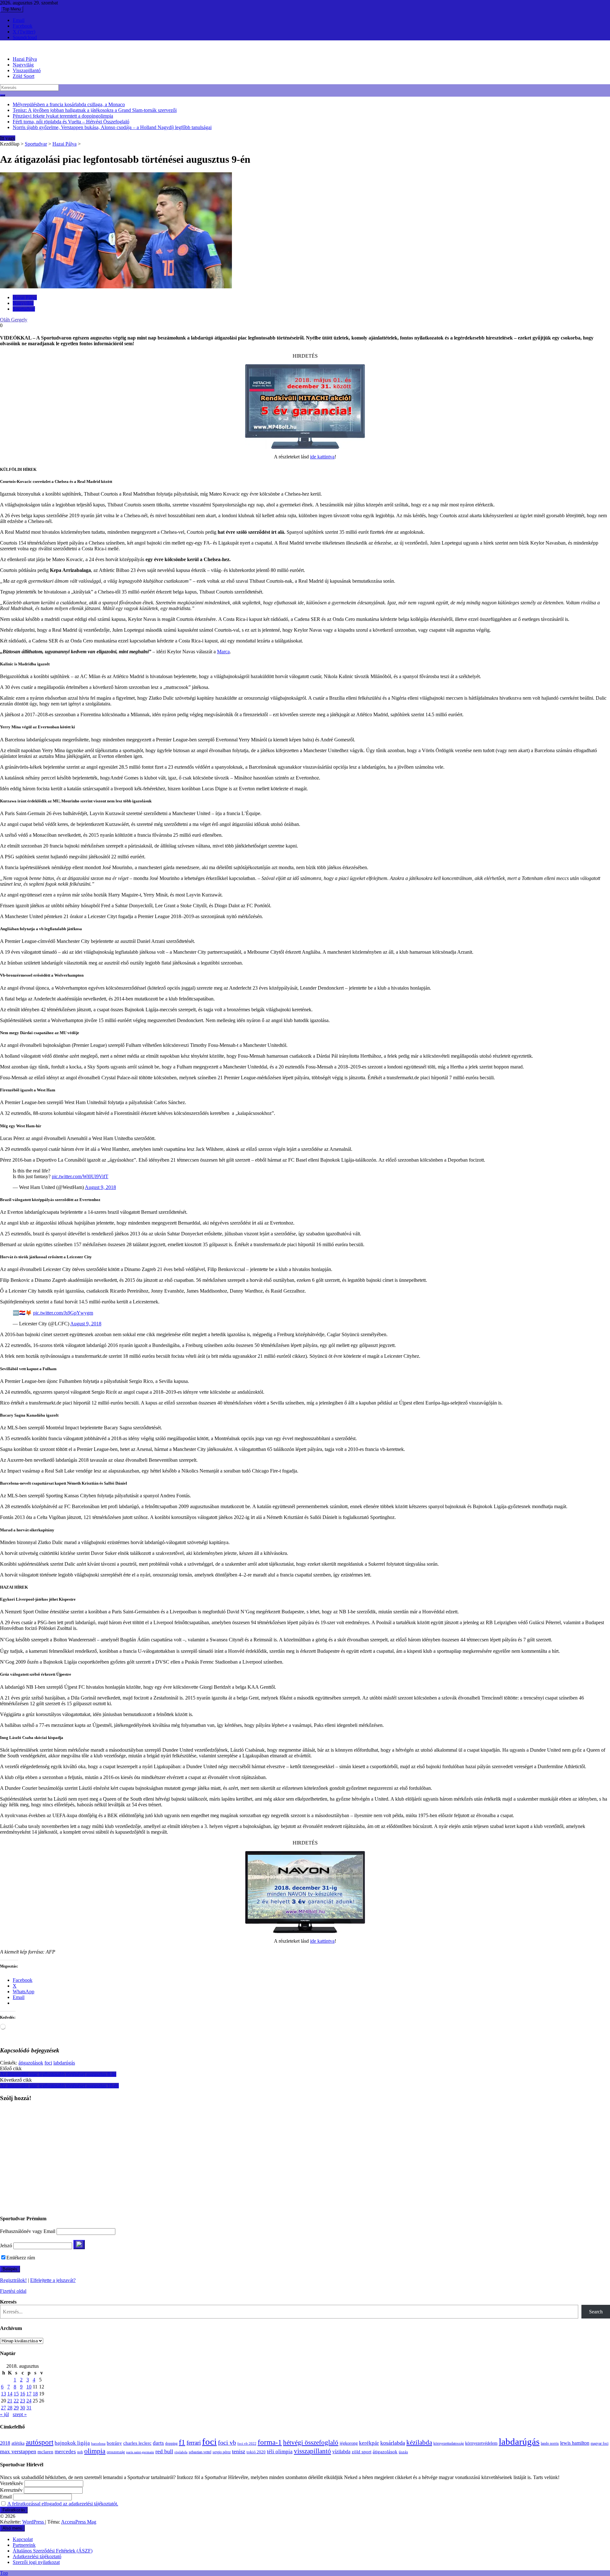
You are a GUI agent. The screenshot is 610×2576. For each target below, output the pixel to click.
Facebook (23, 26)
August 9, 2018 (100, 1187)
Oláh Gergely (14, 320)
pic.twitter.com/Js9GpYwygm (63, 1313)
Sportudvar (36, 144)
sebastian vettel (200, 2452)
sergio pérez (222, 2452)
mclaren (45, 2452)
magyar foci (600, 2443)
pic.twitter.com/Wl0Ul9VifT (80, 1176)
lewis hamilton (575, 2443)
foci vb (227, 2443)
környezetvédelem (481, 2443)
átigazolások (31, 2063)
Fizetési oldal (13, 2291)
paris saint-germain (140, 2452)
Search (596, 2312)
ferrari (194, 2443)
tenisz (239, 2451)
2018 (5, 2443)
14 (10, 2394)
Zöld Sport (24, 76)
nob (80, 2452)
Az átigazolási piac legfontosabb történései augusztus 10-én (59, 2086)
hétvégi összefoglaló (311, 2442)
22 (16, 2401)
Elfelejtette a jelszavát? (53, 2280)
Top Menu (12, 9)
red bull (164, 2451)
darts (158, 2443)
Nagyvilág (23, 65)
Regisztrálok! (13, 2280)
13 (3, 2394)
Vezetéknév (12, 2483)
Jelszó (6, 2246)
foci (48, 2063)
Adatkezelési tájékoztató (37, 2556)
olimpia (95, 2451)
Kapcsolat (23, 2539)
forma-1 (270, 2442)
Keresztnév (11, 2490)
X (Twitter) (24, 32)
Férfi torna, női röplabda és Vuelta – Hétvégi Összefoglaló (71, 122)
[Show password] (79, 2245)
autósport (40, 2442)
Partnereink (24, 2545)
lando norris (550, 2443)
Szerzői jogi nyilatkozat (36, 2562)
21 (10, 2401)
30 (23, 2408)
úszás (403, 2452)
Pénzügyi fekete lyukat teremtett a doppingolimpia (63, 116)
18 (35, 2394)
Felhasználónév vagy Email (28, 2231)
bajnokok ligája (72, 2443)
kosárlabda (393, 2443)
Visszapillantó (27, 70)
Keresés (8, 2302)
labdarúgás (64, 2063)
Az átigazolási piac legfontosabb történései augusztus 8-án (58, 2074)
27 (3, 2408)
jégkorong (349, 2443)
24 (29, 2401)
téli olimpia (280, 2452)
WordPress (34, 2522)
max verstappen (18, 2451)
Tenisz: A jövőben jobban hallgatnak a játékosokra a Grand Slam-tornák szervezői (95, 110)
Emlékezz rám (21, 2258)
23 (23, 2401)
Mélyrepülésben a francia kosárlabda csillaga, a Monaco (69, 104)
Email (19, 20)
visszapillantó (312, 2451)
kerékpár (369, 2443)
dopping (171, 2444)
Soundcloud (25, 37)
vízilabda (341, 2452)
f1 (182, 2442)
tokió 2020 (256, 2452)
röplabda (181, 2452)
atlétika (18, 2443)
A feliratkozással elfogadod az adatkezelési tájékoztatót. (63, 2504)
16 (23, 2394)
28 (10, 2408)
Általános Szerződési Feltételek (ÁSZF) (53, 2551)
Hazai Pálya (25, 59)
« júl (4, 2414)
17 (29, 2394)
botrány (114, 2443)
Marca (223, 652)
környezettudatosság (449, 2443)
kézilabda (419, 2442)
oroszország (116, 2452)
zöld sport (362, 2452)
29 (16, 2408)
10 (29, 2387)
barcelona (98, 2443)
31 (29, 2408)
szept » (20, 2414)
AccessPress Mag (79, 2522)
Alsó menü (12, 2528)
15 (16, 2394)
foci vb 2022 (247, 2443)
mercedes (65, 2452)
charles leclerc (137, 2443)
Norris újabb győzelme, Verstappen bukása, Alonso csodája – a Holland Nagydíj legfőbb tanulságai (112, 127)
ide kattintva (322, 457)
